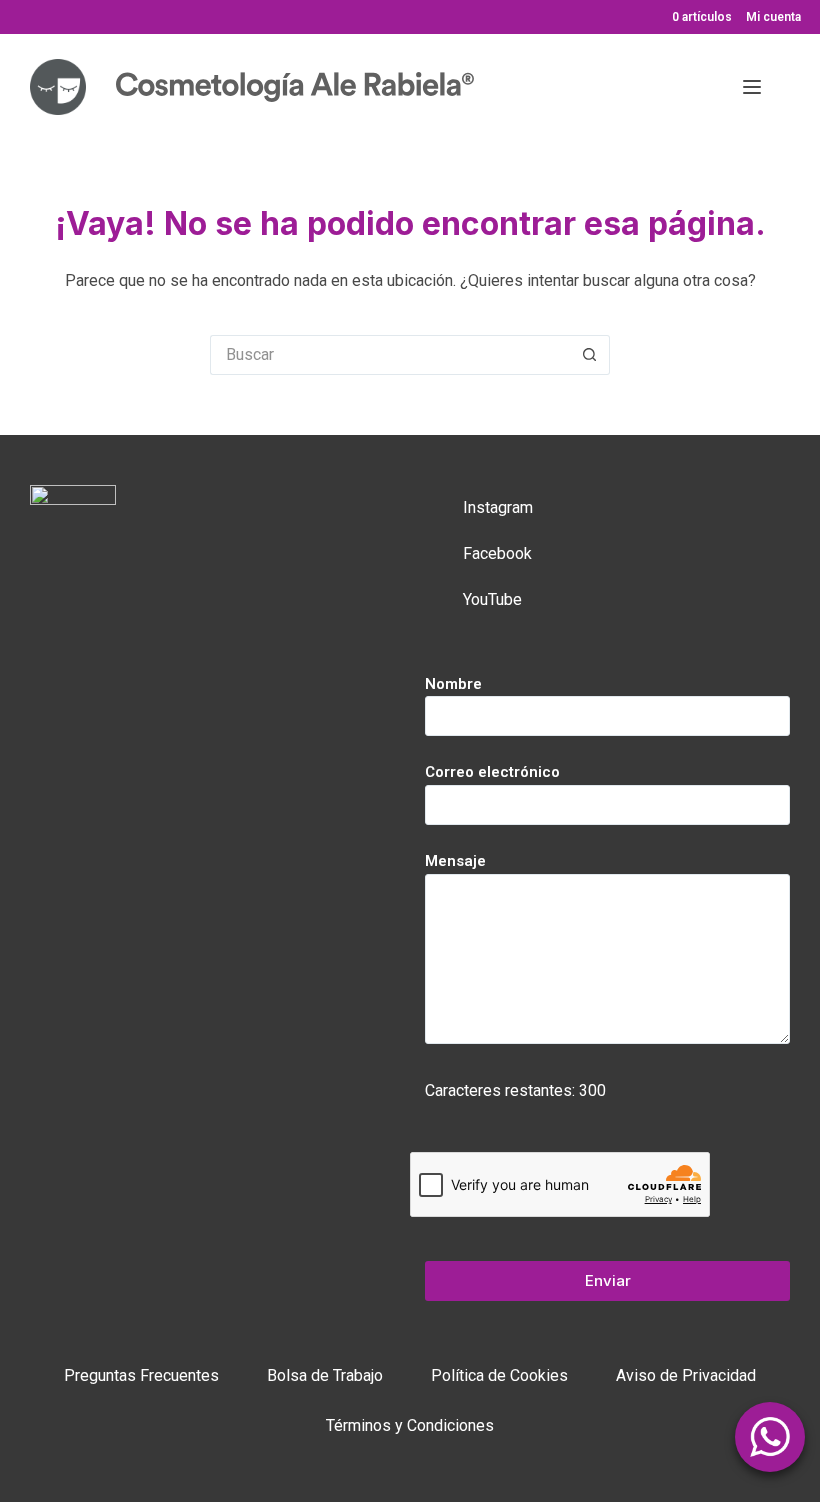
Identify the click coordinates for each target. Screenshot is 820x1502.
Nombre (453, 684)
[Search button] (590, 355)
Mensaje (455, 861)
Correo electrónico (492, 772)
